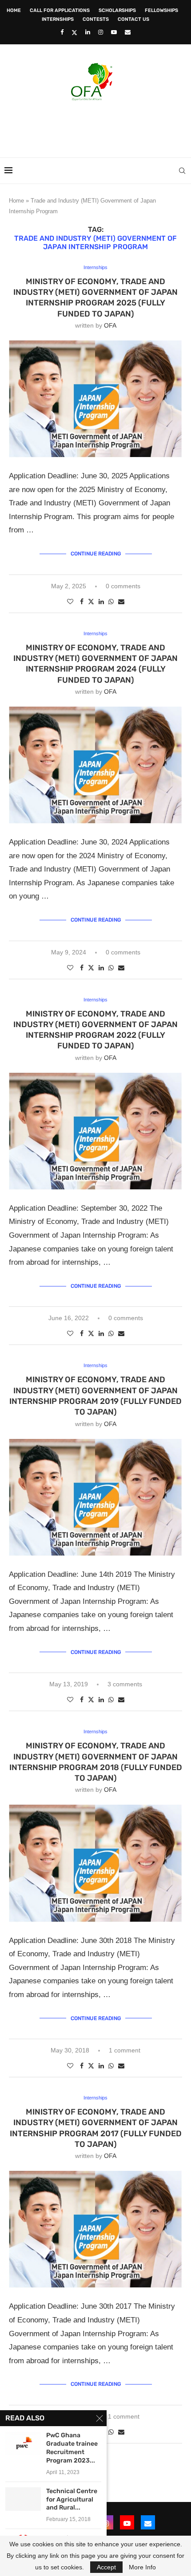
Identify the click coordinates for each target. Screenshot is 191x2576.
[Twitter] (74, 32)
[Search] (182, 171)
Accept (106, 2567)
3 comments (125, 1684)
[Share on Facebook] (82, 602)
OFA (110, 325)
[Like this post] (70, 602)
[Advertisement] (98, 126)
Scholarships (117, 10)
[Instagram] (101, 32)
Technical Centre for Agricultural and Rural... (72, 2500)
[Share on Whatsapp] (111, 602)
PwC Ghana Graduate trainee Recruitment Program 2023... (72, 2448)
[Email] (128, 32)
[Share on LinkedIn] (101, 602)
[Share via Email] (121, 602)
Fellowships (161, 10)
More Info (142, 2567)
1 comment (125, 2050)
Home (14, 10)
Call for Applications (60, 10)
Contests (96, 19)
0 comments (123, 586)
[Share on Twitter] (91, 601)
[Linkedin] (88, 32)
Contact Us (133, 19)
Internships (58, 19)
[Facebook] (62, 32)
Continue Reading (96, 554)
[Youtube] (114, 32)
